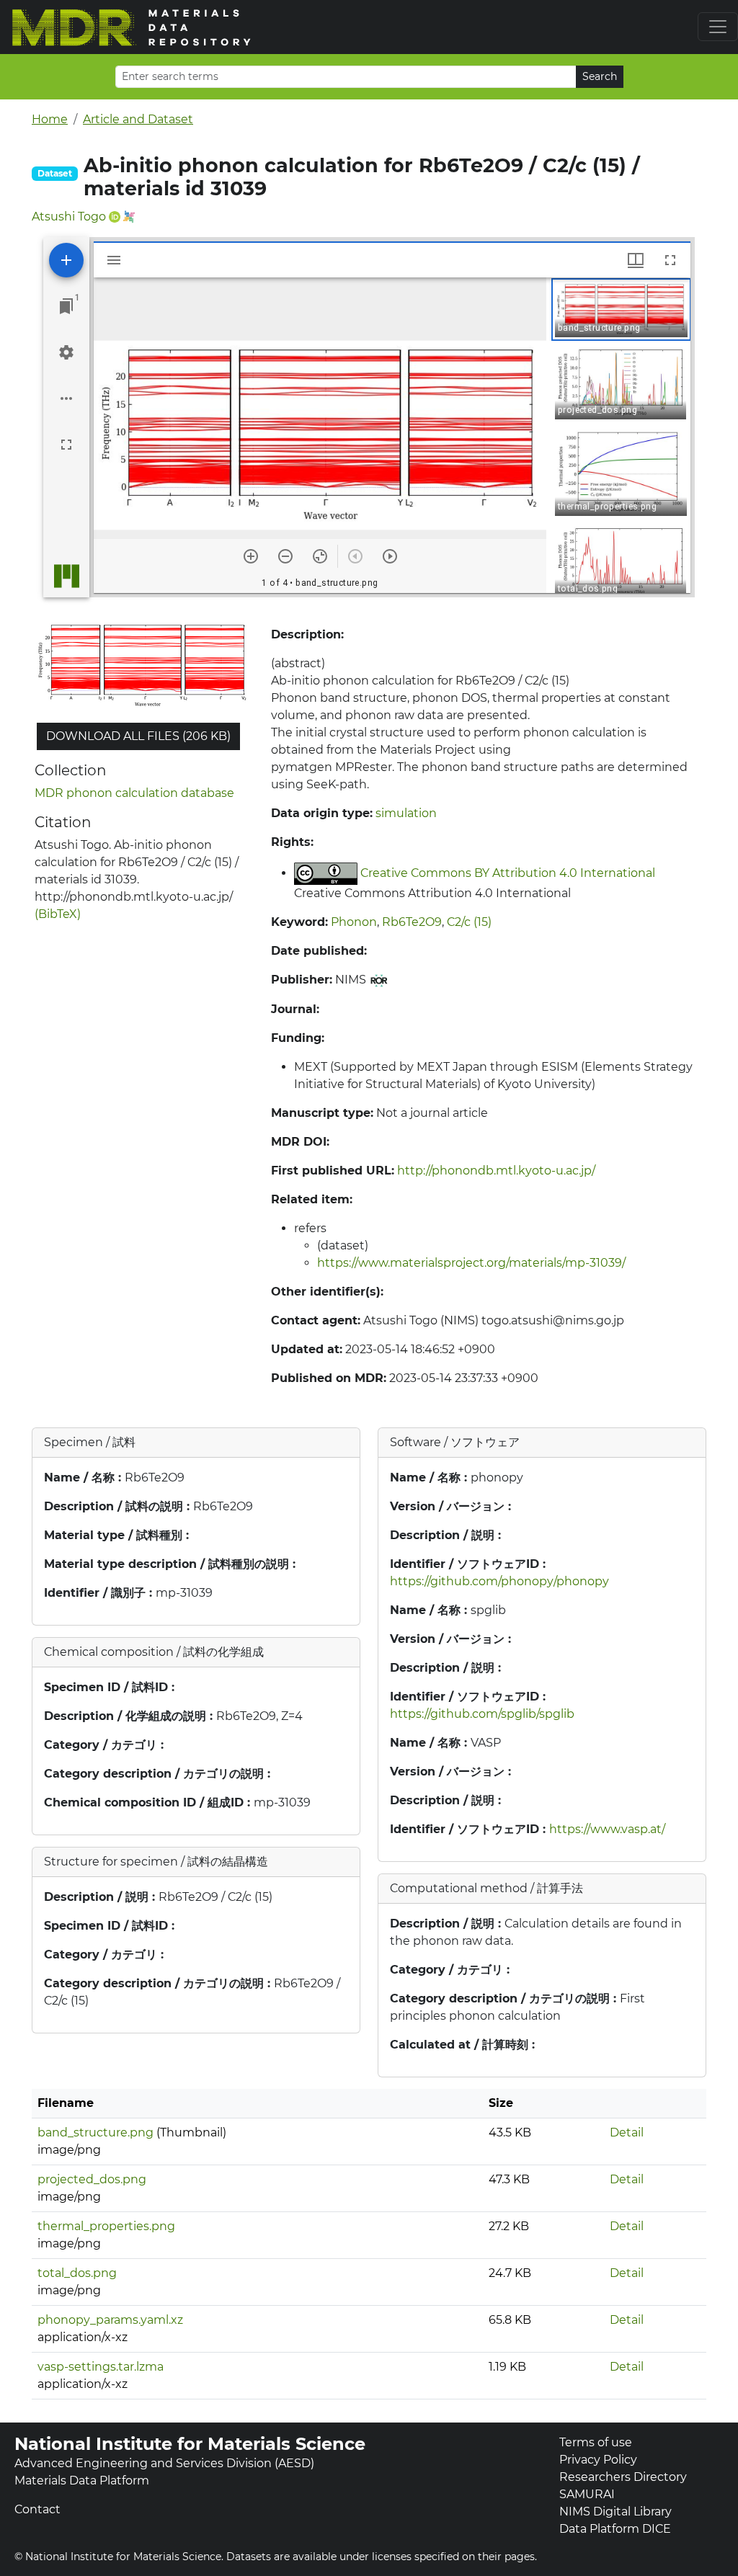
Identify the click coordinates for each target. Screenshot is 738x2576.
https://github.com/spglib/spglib (482, 1714)
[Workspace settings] (66, 352)
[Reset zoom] (320, 556)
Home (50, 119)
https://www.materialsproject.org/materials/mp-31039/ (471, 1263)
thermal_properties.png (106, 2226)
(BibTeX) (58, 914)
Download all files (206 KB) (138, 736)
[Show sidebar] (114, 260)
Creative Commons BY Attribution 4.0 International (508, 873)
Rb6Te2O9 (412, 922)
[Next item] (390, 556)
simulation (406, 813)
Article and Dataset (138, 119)
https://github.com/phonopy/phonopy (499, 1581)
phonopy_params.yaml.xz (110, 2320)
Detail (627, 2132)
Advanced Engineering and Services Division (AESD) (164, 2463)
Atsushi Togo (69, 217)
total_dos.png (77, 2273)
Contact (37, 2509)
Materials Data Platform (82, 2481)
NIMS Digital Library (615, 2512)
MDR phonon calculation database (134, 793)
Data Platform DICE (615, 2529)
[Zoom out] (285, 556)
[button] (621, 309)
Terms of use (596, 2442)
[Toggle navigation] (718, 27)
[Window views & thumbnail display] (636, 260)
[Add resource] (66, 260)
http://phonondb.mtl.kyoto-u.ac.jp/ (496, 1171)
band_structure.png (95, 2132)
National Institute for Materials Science (190, 2444)
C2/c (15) (469, 922)
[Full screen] (66, 445)
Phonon (354, 922)
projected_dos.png (92, 2179)
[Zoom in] (251, 556)
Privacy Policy (598, 2460)
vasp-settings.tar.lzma (101, 2367)
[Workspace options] (66, 398)
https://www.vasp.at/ (607, 1829)
